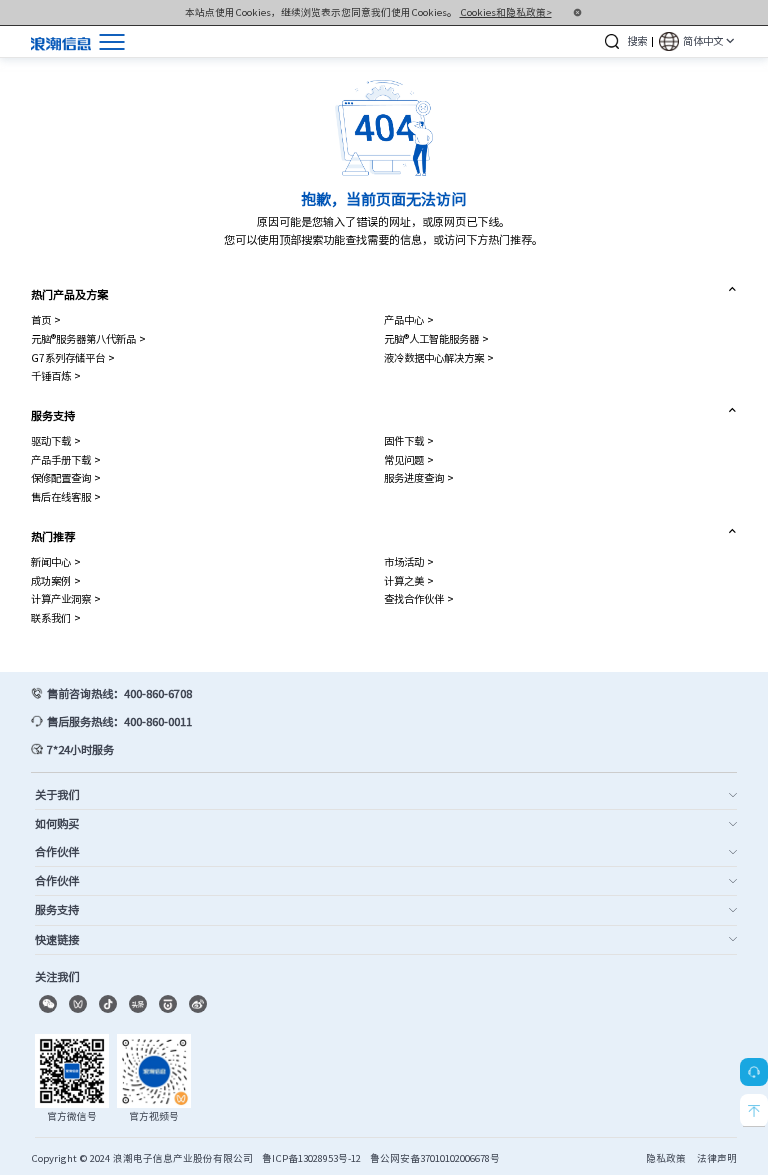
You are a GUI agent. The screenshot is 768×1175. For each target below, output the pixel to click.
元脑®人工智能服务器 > (436, 338)
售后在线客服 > (66, 496)
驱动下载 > (56, 440)
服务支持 (53, 415)
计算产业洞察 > (66, 598)
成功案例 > (56, 580)
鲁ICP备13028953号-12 (311, 1158)
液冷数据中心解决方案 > (439, 357)
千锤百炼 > (56, 375)
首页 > (46, 319)
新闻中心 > (56, 561)
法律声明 (717, 1158)
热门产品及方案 (69, 294)
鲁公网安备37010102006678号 (435, 1158)
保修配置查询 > (66, 477)
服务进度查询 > (419, 477)
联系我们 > (56, 617)
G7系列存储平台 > (73, 357)
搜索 (637, 40)
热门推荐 (53, 536)
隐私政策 (666, 1158)
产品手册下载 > (66, 459)
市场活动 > (409, 561)
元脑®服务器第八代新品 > (88, 338)
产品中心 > (409, 319)
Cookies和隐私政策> (506, 12)
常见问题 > (409, 459)
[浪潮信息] (61, 41)
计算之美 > (409, 580)
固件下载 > (409, 440)
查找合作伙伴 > (419, 598)
